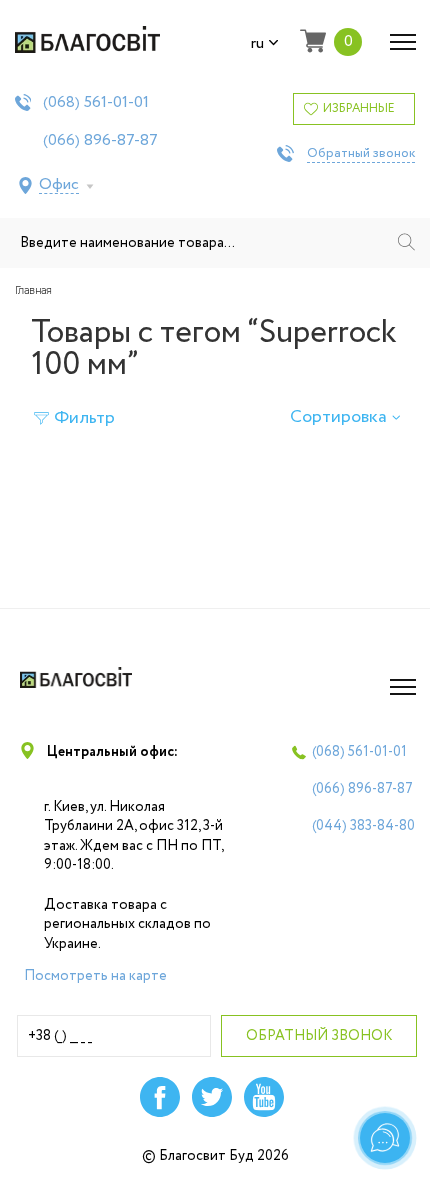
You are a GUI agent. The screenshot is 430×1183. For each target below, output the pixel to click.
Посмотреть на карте (95, 976)
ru (257, 44)
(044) (363, 826)
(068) (96, 103)
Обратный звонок (361, 154)
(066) (100, 141)
